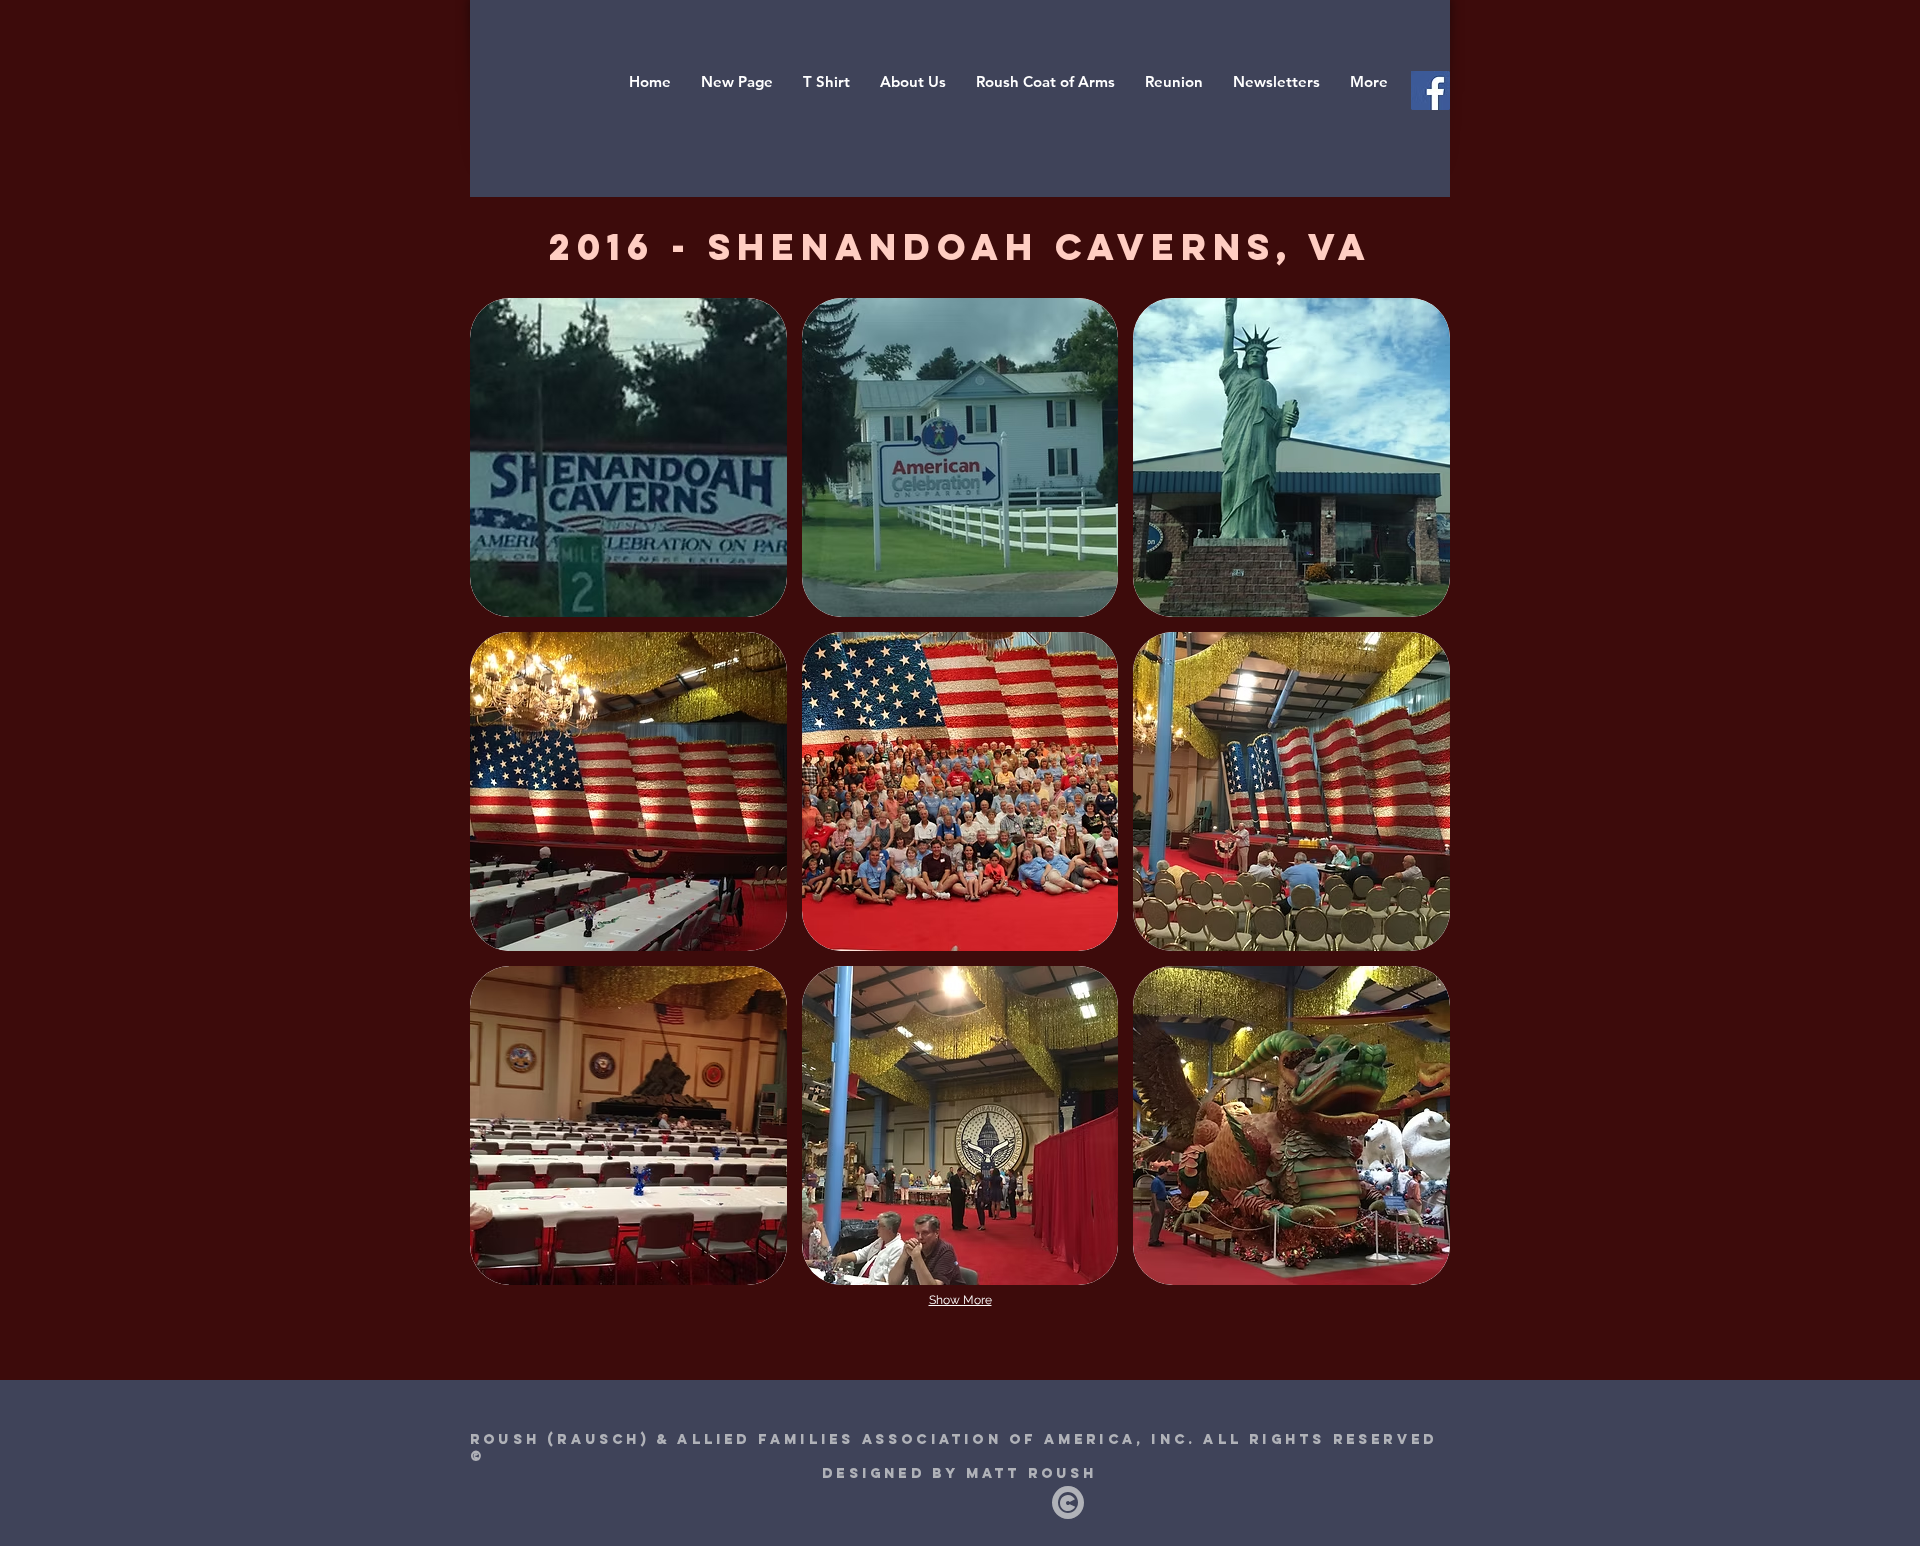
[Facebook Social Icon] (1430, 90)
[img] (628, 457)
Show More (960, 1300)
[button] (1174, 82)
